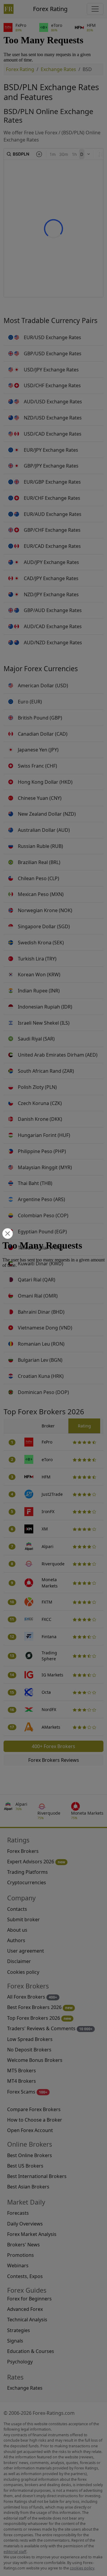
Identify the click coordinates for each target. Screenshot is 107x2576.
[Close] (7, 1234)
